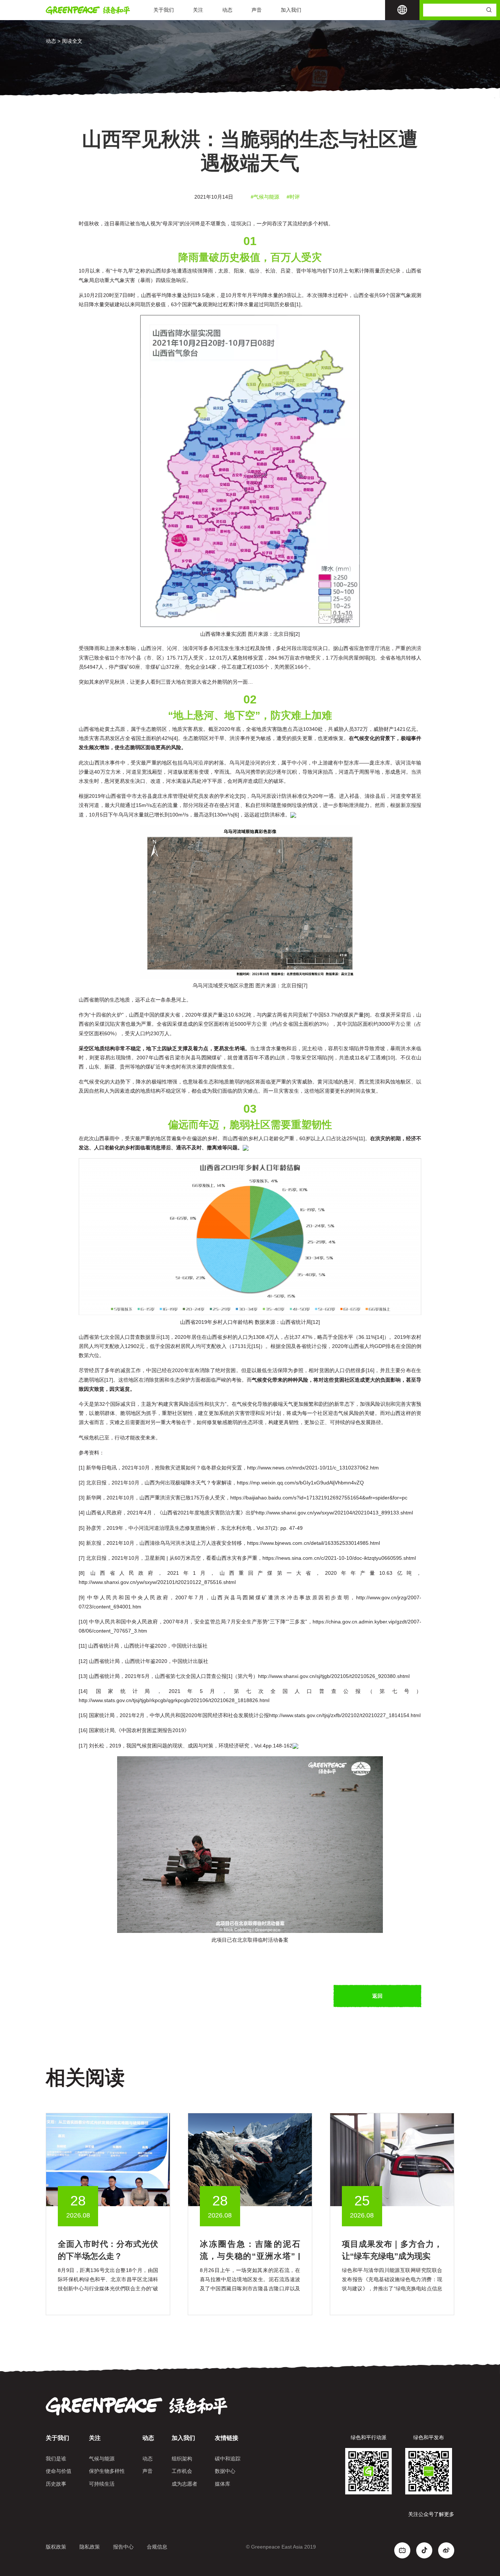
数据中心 (225, 2471)
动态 (227, 10)
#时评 (293, 197)
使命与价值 (59, 2471)
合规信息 (157, 2547)
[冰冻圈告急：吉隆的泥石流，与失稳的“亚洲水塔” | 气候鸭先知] (250, 2159)
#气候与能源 (265, 197)
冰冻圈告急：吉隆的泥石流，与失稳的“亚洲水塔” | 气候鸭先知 (250, 2256)
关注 (198, 10)
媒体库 (223, 2484)
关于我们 (164, 10)
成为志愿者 (184, 2484)
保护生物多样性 (107, 2471)
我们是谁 (56, 2459)
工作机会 (182, 2471)
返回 (377, 1996)
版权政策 (56, 2547)
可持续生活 (102, 2484)
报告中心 (123, 2547)
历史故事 (56, 2484)
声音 (257, 10)
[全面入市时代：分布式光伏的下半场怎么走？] (108, 2159)
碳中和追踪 (228, 2459)
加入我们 (291, 10)
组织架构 (182, 2459)
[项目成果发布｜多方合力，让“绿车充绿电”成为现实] (392, 2159)
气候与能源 (102, 2459)
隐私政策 (90, 2547)
